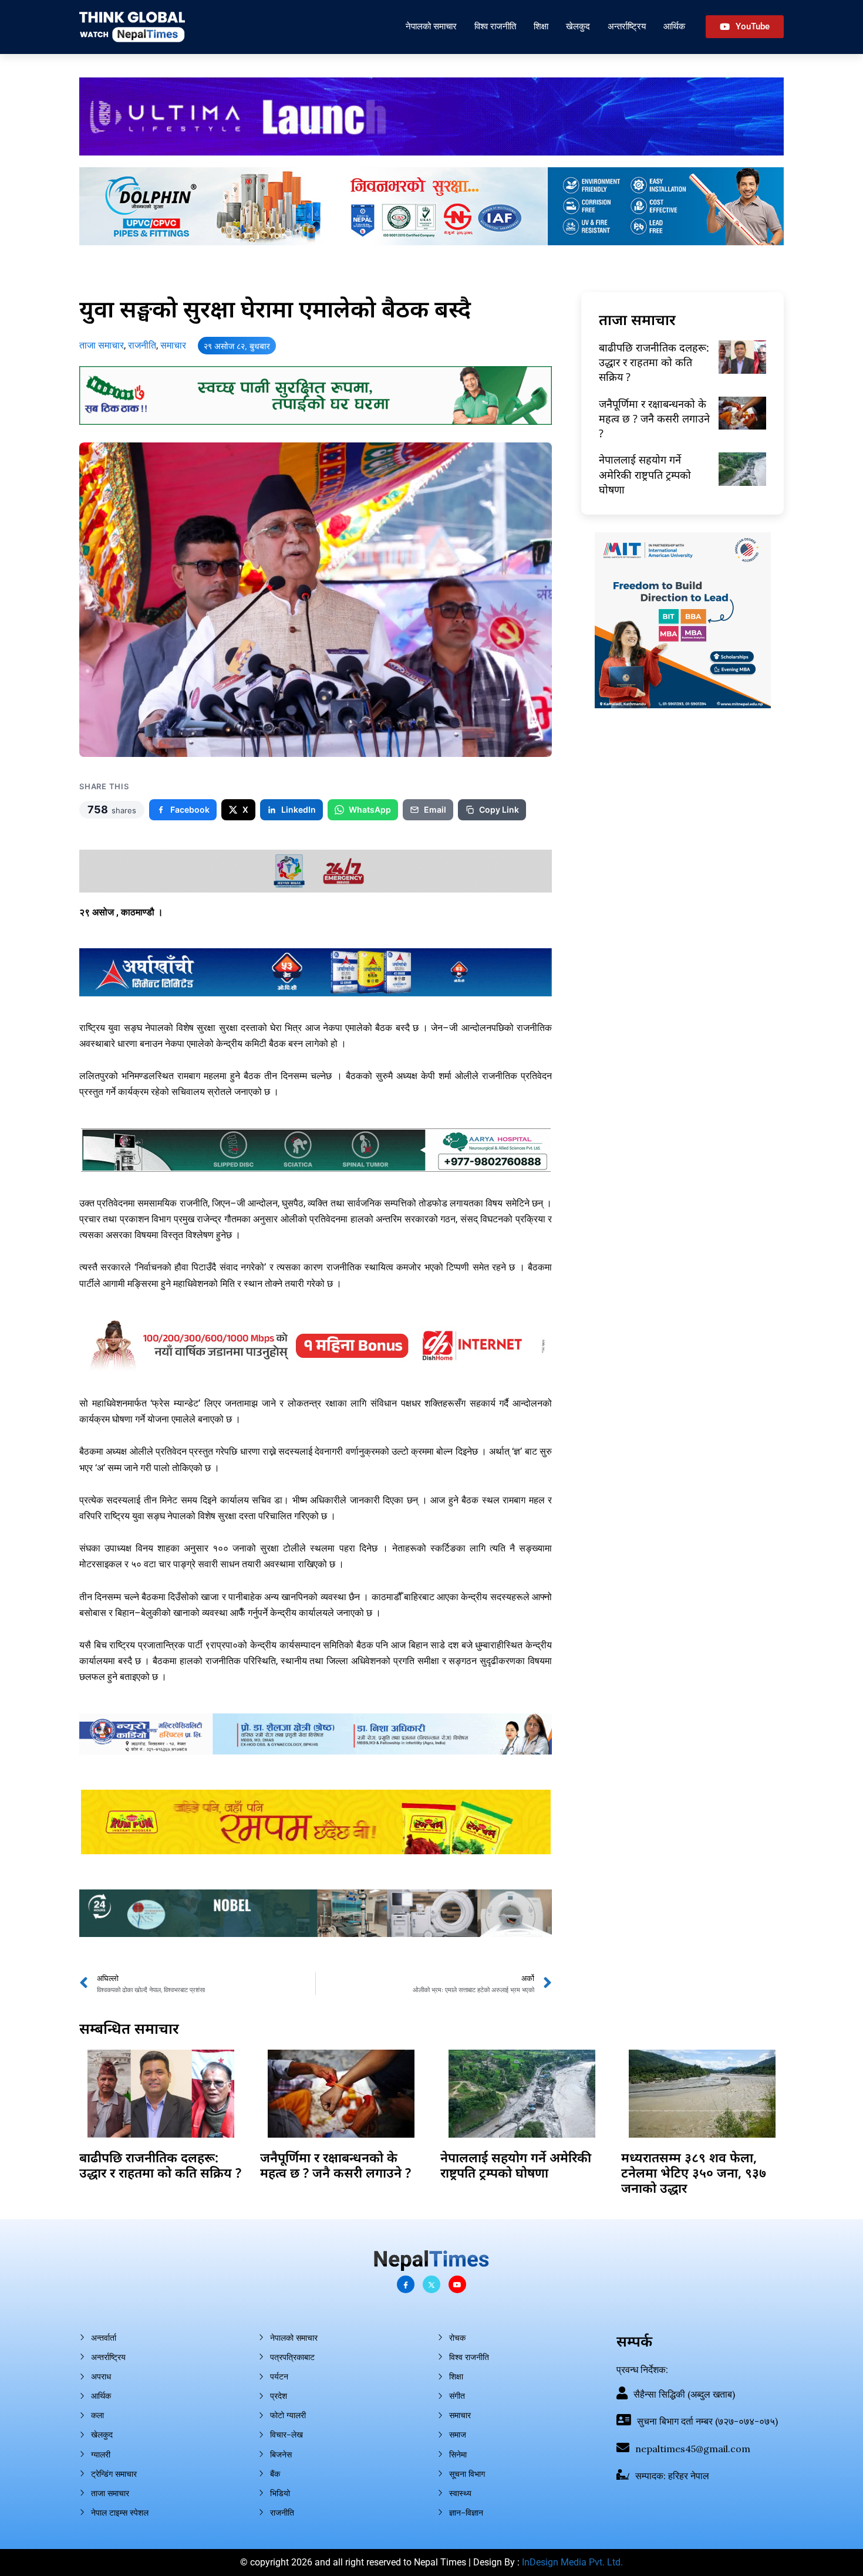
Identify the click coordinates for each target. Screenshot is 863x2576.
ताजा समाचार (102, 345)
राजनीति (142, 345)
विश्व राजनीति (495, 26)
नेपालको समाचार (431, 26)
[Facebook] (406, 2284)
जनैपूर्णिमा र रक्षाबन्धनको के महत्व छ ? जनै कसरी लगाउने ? (654, 418)
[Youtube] (457, 2284)
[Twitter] (431, 2284)
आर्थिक (674, 26)
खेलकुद (578, 26)
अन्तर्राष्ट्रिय (627, 26)
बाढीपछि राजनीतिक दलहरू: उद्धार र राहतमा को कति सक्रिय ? (654, 362)
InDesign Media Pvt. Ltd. (572, 2562)
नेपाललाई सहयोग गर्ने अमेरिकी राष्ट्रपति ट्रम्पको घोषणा (645, 474)
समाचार (173, 345)
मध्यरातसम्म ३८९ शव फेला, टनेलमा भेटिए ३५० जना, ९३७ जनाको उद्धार (694, 2173)
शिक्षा (541, 26)
